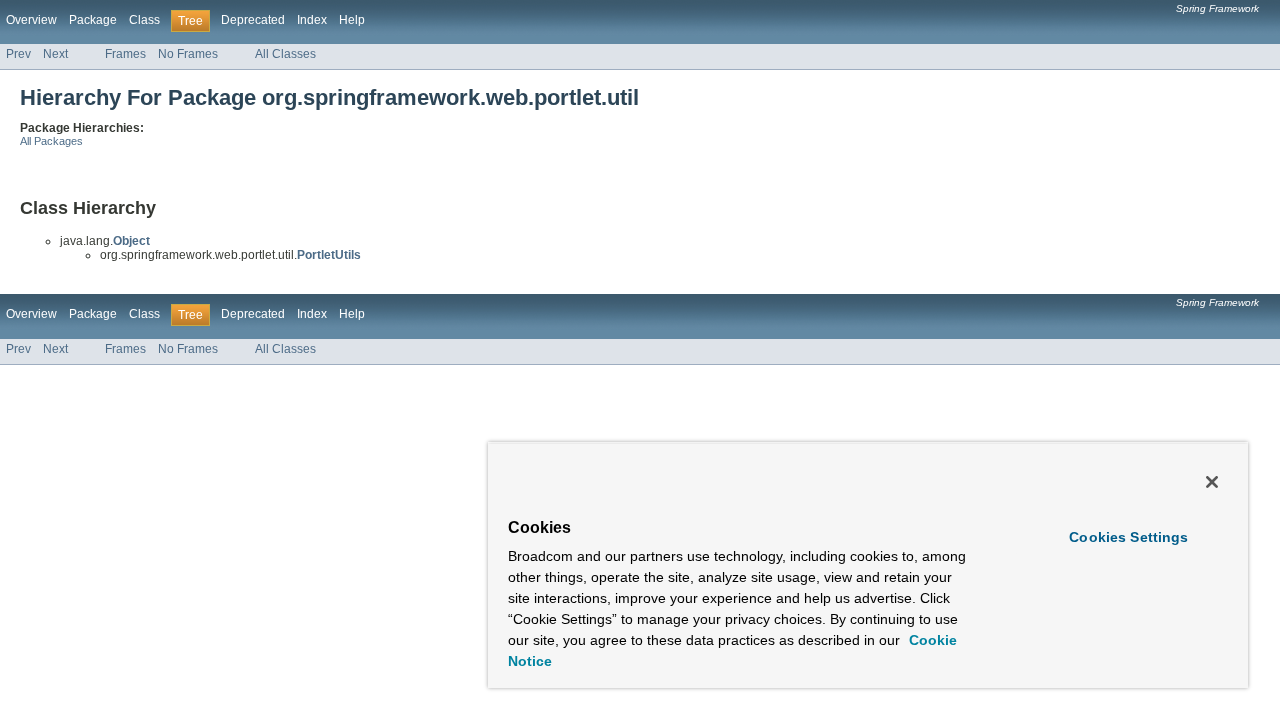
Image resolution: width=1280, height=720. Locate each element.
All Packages (51, 141)
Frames (125, 54)
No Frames (188, 54)
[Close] (1212, 482)
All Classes (285, 54)
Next (55, 54)
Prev (18, 54)
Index (312, 20)
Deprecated (253, 20)
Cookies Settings (1128, 537)
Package (93, 20)
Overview (31, 20)
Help (352, 20)
